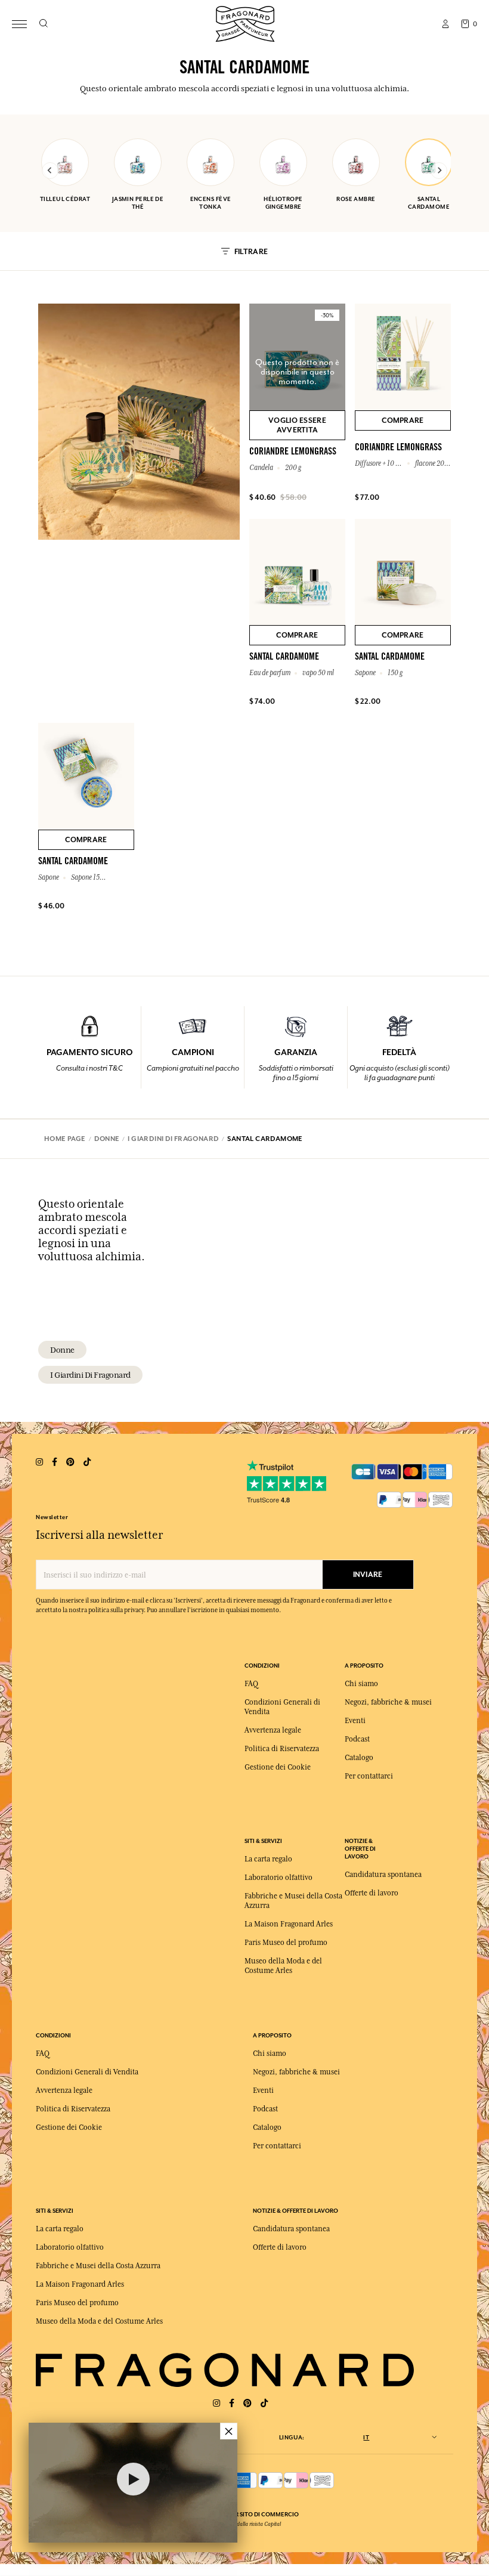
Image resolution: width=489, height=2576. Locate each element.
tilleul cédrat (65, 199)
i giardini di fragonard (90, 1375)
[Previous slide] (50, 171)
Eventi (355, 1721)
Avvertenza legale (273, 1730)
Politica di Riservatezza (282, 1749)
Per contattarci (369, 1776)
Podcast (357, 1739)
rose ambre (356, 199)
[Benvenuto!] (245, 22)
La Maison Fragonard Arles (289, 1924)
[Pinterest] (247, 2403)
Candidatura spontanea (383, 1875)
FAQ (251, 1684)
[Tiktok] (264, 2403)
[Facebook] (232, 2403)
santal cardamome (429, 203)
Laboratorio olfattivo (278, 1878)
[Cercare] (43, 24)
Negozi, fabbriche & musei (388, 1702)
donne (62, 1350)
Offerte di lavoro (372, 1893)
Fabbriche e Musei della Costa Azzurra (98, 2266)
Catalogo (359, 1758)
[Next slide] (439, 171)
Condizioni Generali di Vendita (87, 2072)
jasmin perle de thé (138, 203)
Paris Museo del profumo (286, 1943)
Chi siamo (361, 1684)
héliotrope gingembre (283, 203)
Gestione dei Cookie (278, 1767)
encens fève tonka (211, 203)
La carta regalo (268, 1859)
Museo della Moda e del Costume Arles (99, 2321)
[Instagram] (216, 2403)
